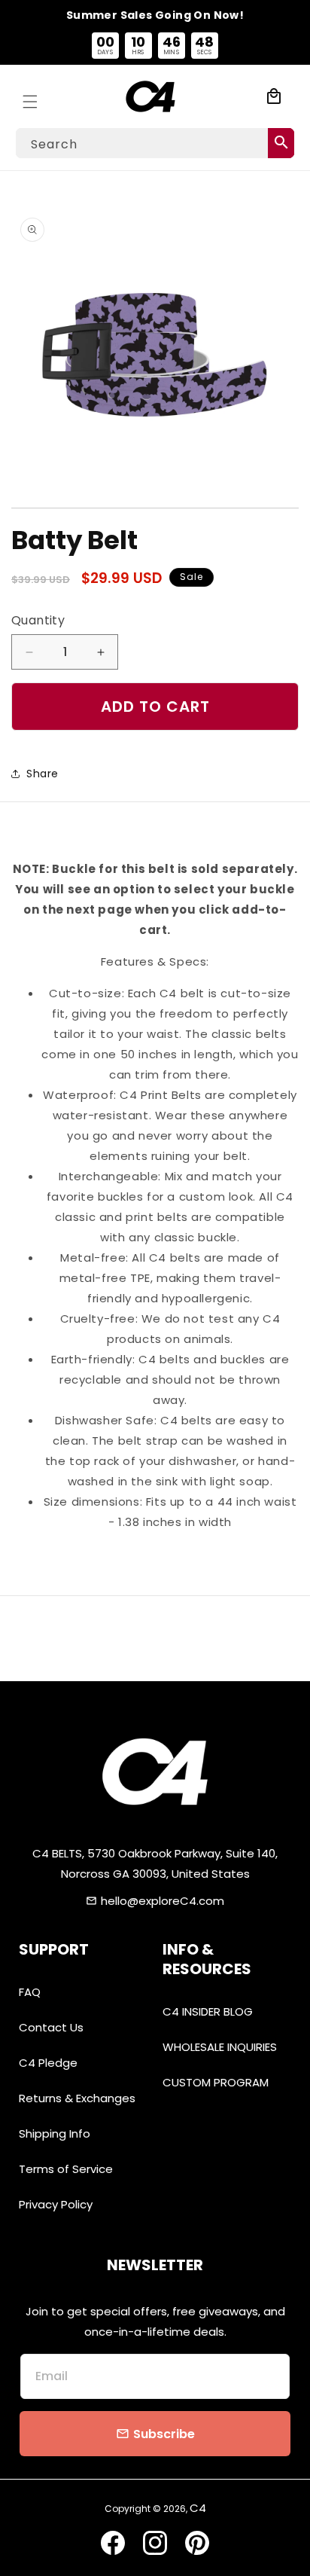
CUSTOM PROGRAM (216, 2082)
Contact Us (51, 2027)
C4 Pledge (48, 2063)
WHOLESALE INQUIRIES (220, 2047)
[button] (30, 96)
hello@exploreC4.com (163, 1901)
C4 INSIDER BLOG (208, 2011)
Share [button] (43, 774)
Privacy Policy (56, 2204)
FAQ (30, 1992)
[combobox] (155, 143)
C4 (198, 2508)
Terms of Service (66, 2169)
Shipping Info (55, 2133)
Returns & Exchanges (77, 2098)
